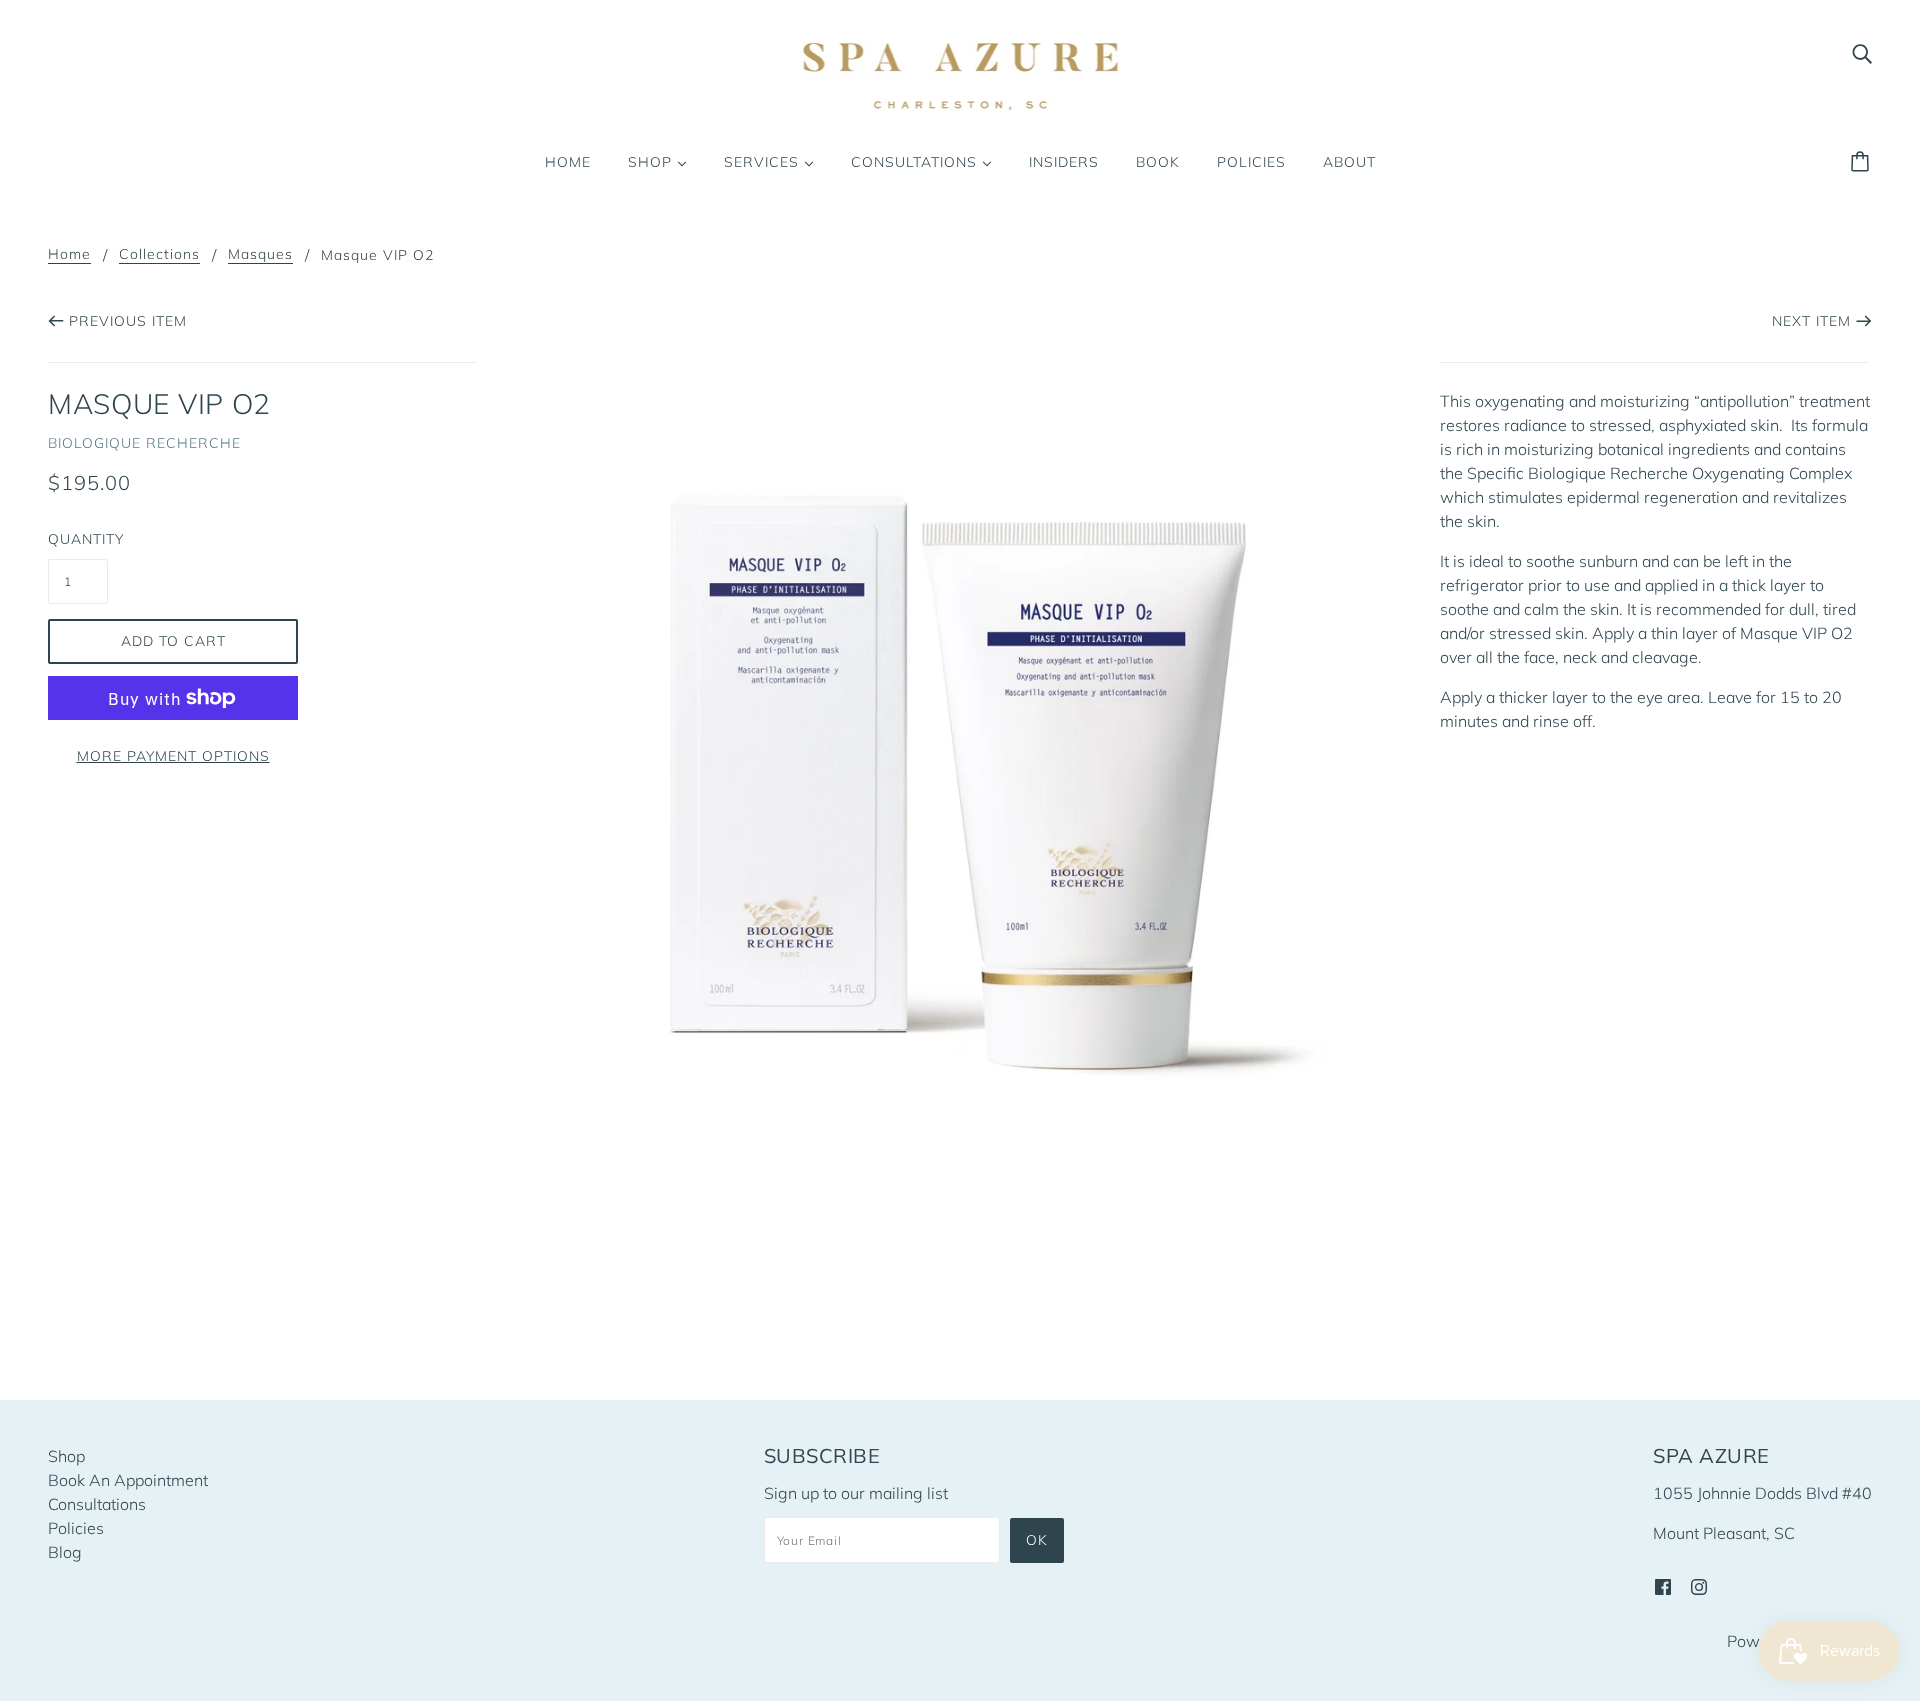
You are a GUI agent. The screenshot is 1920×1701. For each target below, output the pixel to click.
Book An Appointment (128, 1480)
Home (69, 255)
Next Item (1811, 321)
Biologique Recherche (144, 443)
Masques (260, 255)
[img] (1862, 52)
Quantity (78, 539)
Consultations (97, 1504)
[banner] (960, 76)
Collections (159, 255)
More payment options (173, 756)
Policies (76, 1528)
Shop (66, 1456)
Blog (65, 1552)
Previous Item (128, 321)
